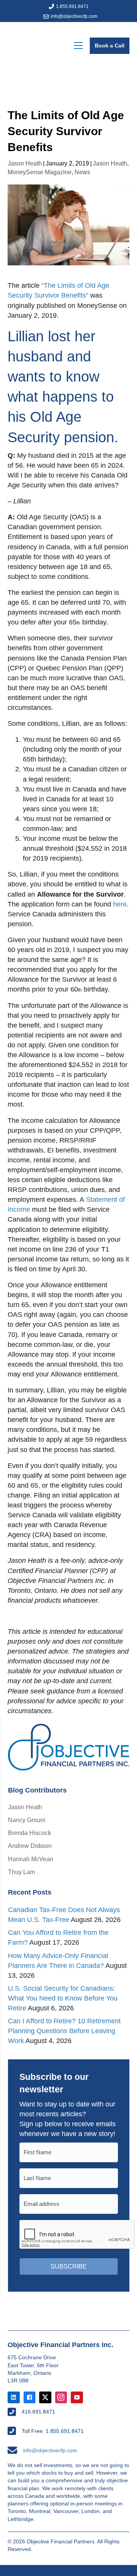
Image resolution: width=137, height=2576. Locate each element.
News (82, 172)
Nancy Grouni (27, 1820)
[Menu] (78, 46)
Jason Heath (25, 163)
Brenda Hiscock (29, 1833)
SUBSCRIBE (69, 2266)
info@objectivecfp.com (74, 16)
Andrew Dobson (30, 1846)
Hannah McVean (31, 1859)
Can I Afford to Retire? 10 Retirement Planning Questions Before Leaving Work (64, 2031)
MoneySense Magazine (40, 172)
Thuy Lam (22, 1872)
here (120, 904)
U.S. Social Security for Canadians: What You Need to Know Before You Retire (63, 1998)
